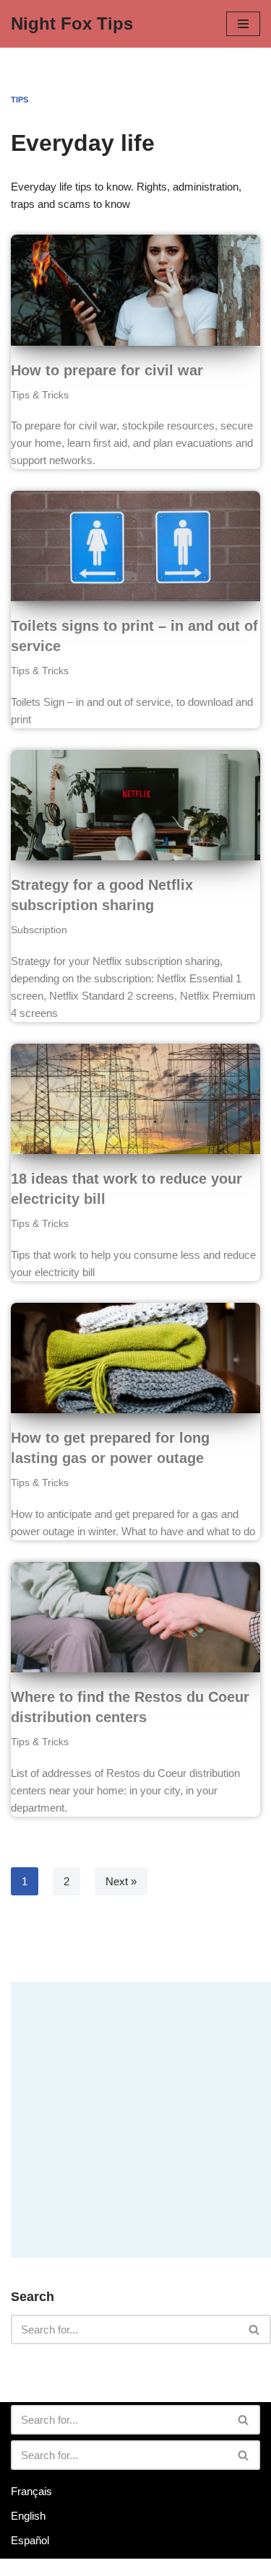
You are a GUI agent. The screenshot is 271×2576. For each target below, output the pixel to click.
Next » (121, 1881)
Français (31, 2491)
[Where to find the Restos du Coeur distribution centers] (135, 1617)
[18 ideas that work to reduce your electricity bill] (135, 1099)
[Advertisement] (135, 2117)
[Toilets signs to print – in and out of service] (135, 546)
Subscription (39, 930)
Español (30, 2540)
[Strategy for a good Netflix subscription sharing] (135, 805)
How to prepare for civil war (107, 370)
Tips (20, 100)
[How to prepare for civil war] (135, 290)
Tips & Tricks (40, 395)
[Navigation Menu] (243, 24)
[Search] (255, 2330)
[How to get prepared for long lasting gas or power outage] (135, 1358)
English (28, 2516)
